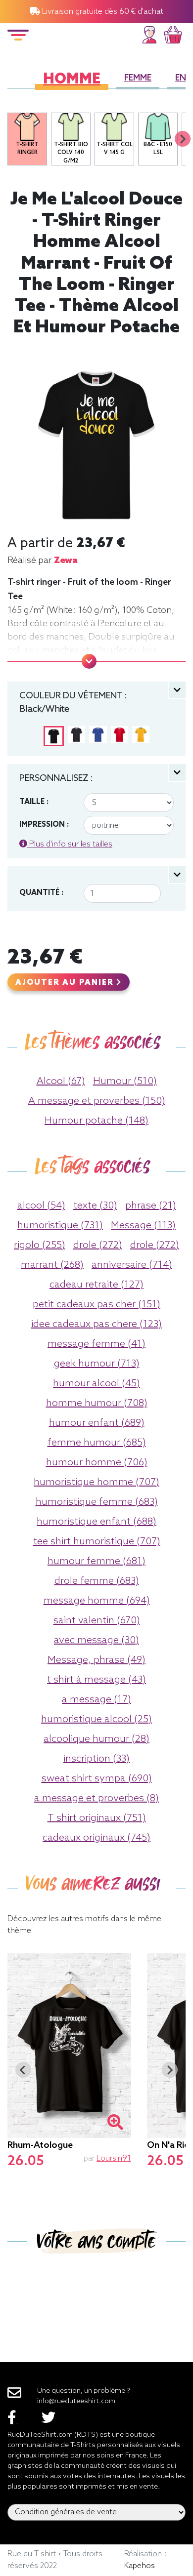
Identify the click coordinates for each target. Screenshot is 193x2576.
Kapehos (140, 2566)
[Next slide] (183, 139)
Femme (138, 78)
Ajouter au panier (66, 983)
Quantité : (41, 893)
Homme (72, 80)
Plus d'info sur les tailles (70, 844)
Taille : (34, 802)
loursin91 (114, 2158)
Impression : (44, 825)
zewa (66, 561)
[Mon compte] (149, 33)
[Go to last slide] (23, 2070)
